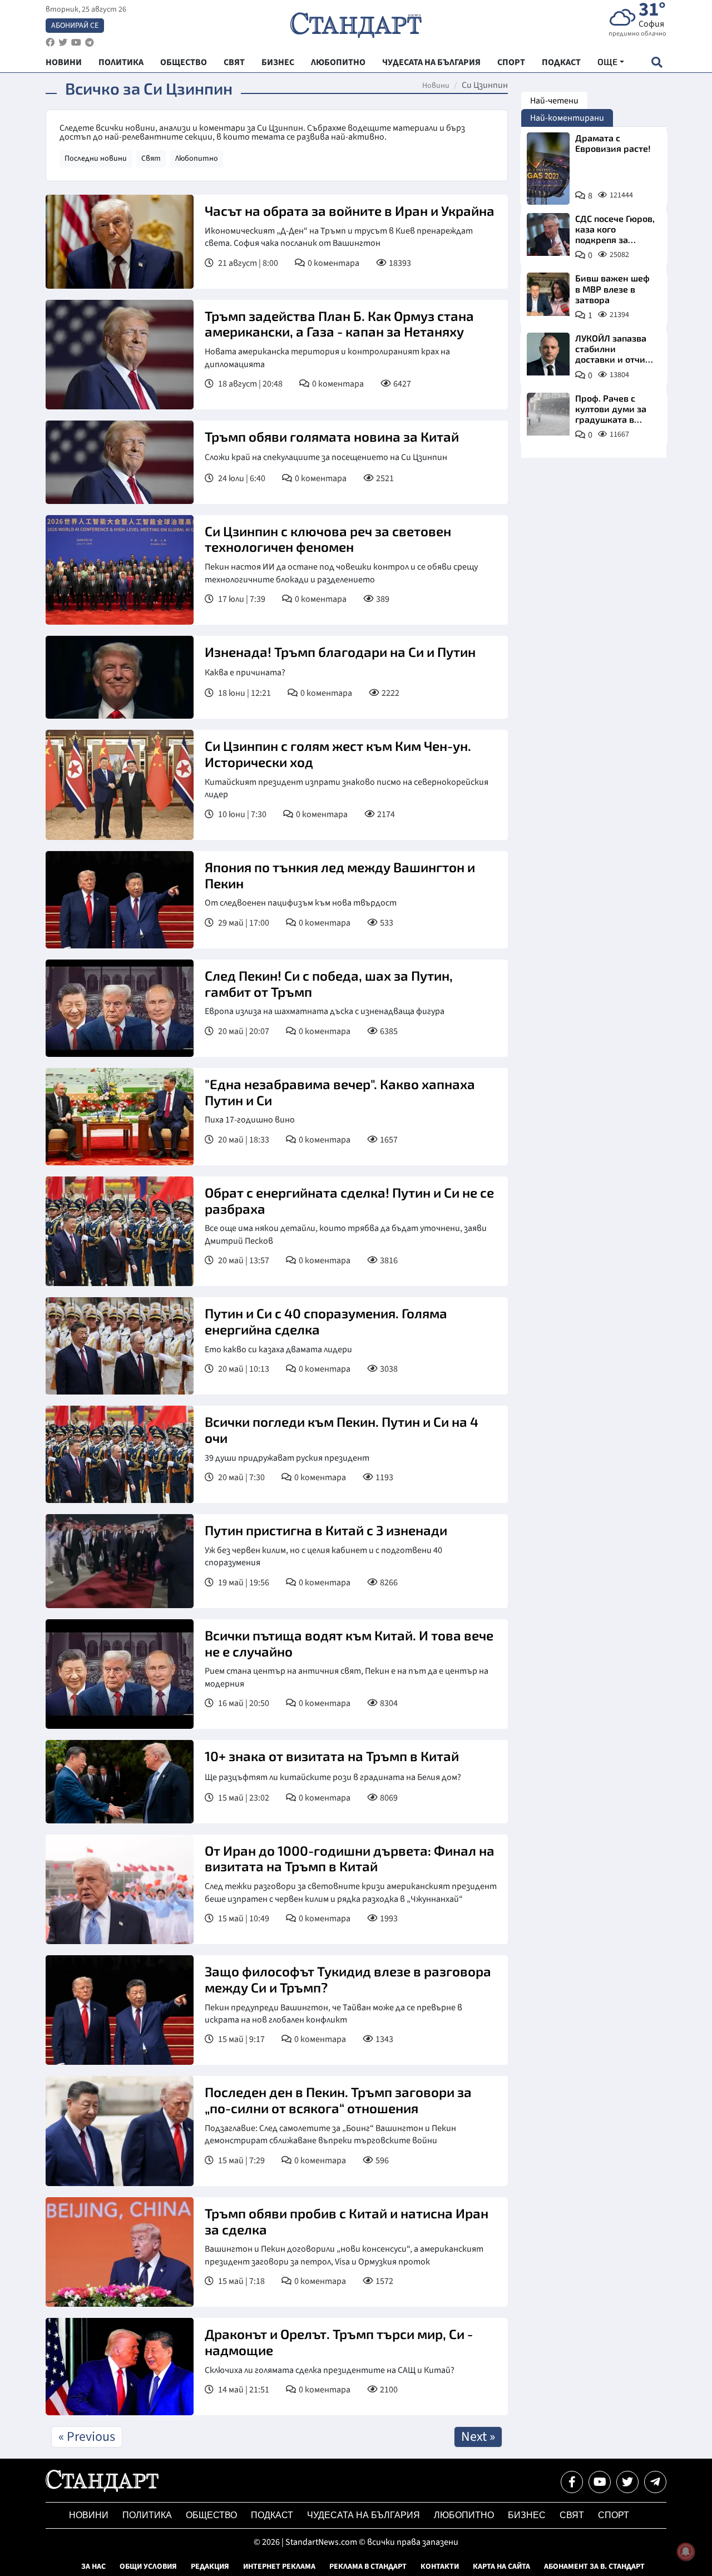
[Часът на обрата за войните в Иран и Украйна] (120, 242)
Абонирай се (75, 26)
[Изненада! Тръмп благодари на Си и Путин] (120, 678)
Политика (147, 2515)
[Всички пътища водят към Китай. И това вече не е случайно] (120, 1674)
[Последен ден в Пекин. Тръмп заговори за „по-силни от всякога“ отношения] (120, 2131)
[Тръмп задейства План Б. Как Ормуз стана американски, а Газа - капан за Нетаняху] (120, 355)
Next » (478, 2437)
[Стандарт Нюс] (102, 2489)
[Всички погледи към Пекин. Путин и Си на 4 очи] (120, 1454)
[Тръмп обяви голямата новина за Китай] (120, 462)
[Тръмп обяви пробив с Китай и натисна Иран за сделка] (120, 2252)
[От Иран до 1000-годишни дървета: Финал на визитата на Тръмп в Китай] (120, 1889)
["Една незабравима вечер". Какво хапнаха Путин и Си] (120, 1117)
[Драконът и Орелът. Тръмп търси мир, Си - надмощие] (120, 2367)
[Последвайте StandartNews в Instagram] (63, 43)
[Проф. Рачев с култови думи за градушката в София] (548, 414)
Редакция (210, 2567)
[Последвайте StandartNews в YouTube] (76, 43)
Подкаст (272, 2515)
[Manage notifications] (686, 2552)
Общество (211, 2515)
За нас (93, 2567)
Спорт (614, 2515)
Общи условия (148, 2567)
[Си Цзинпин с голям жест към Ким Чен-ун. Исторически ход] (120, 785)
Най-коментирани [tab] (567, 118)
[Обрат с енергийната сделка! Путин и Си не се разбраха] (120, 1231)
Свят (151, 159)
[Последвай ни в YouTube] (600, 2482)
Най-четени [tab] (554, 101)
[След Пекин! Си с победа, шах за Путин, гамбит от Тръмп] (120, 1008)
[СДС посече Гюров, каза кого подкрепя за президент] (548, 234)
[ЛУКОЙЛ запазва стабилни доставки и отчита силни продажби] (548, 354)
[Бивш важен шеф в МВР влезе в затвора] (548, 294)
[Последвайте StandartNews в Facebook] (50, 43)
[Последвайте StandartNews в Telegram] (90, 43)
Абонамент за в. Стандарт (594, 2567)
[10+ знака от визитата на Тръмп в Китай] (120, 1782)
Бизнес (527, 2515)
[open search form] (657, 62)
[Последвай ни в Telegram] (655, 2482)
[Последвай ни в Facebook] (572, 2482)
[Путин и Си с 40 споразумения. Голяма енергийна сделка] (120, 1346)
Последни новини (96, 159)
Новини (436, 86)
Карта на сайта (501, 2567)
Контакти (440, 2567)
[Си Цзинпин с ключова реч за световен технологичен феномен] (120, 570)
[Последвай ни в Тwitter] (627, 2482)
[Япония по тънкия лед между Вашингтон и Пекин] (120, 900)
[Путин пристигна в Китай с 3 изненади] (120, 1561)
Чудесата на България (364, 2515)
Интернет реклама (279, 2567)
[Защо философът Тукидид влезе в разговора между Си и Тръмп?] (120, 2010)
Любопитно (197, 159)
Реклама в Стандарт (368, 2567)
